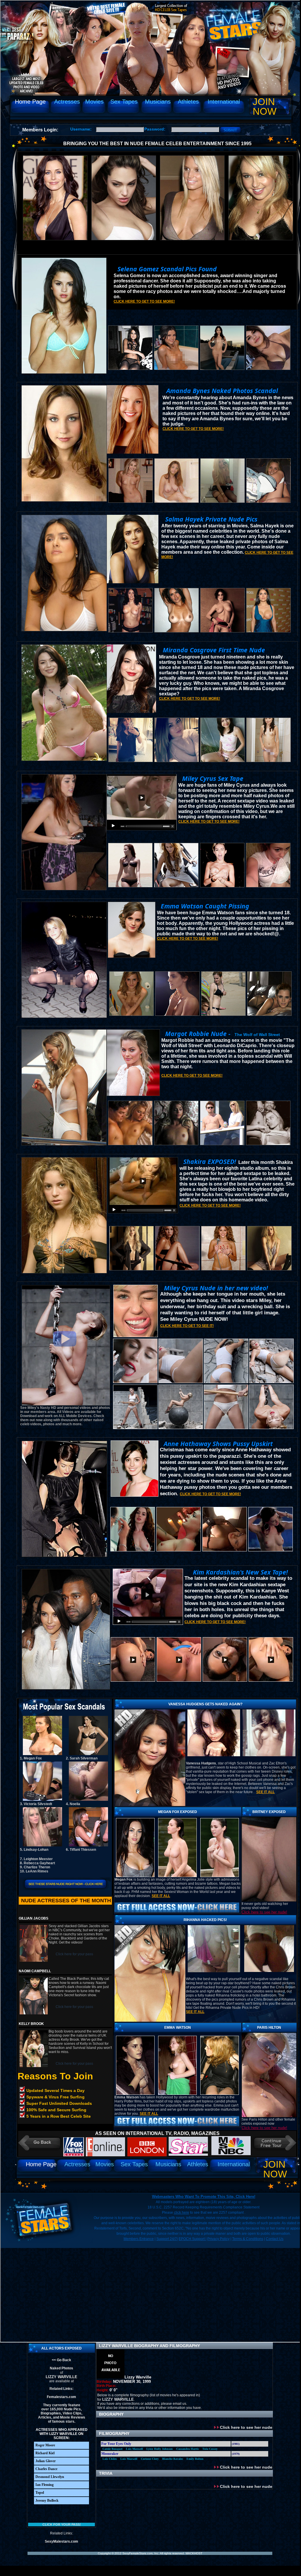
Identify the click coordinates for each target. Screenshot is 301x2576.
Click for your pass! (62, 2524)
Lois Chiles (110, 2459)
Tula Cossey (210, 2449)
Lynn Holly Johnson (160, 2449)
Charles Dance (46, 2469)
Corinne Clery (150, 2459)
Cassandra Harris (188, 2449)
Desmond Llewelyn (50, 2477)
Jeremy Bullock (47, 2500)
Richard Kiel (45, 2453)
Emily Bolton (195, 2459)
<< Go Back (61, 2360)
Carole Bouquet (112, 2449)
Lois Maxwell (134, 2449)
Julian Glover (46, 2461)
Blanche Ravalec (173, 2459)
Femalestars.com (61, 2397)
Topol (40, 2493)
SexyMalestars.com (61, 2541)
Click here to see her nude (246, 2427)
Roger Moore (45, 2445)
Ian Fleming (45, 2485)
